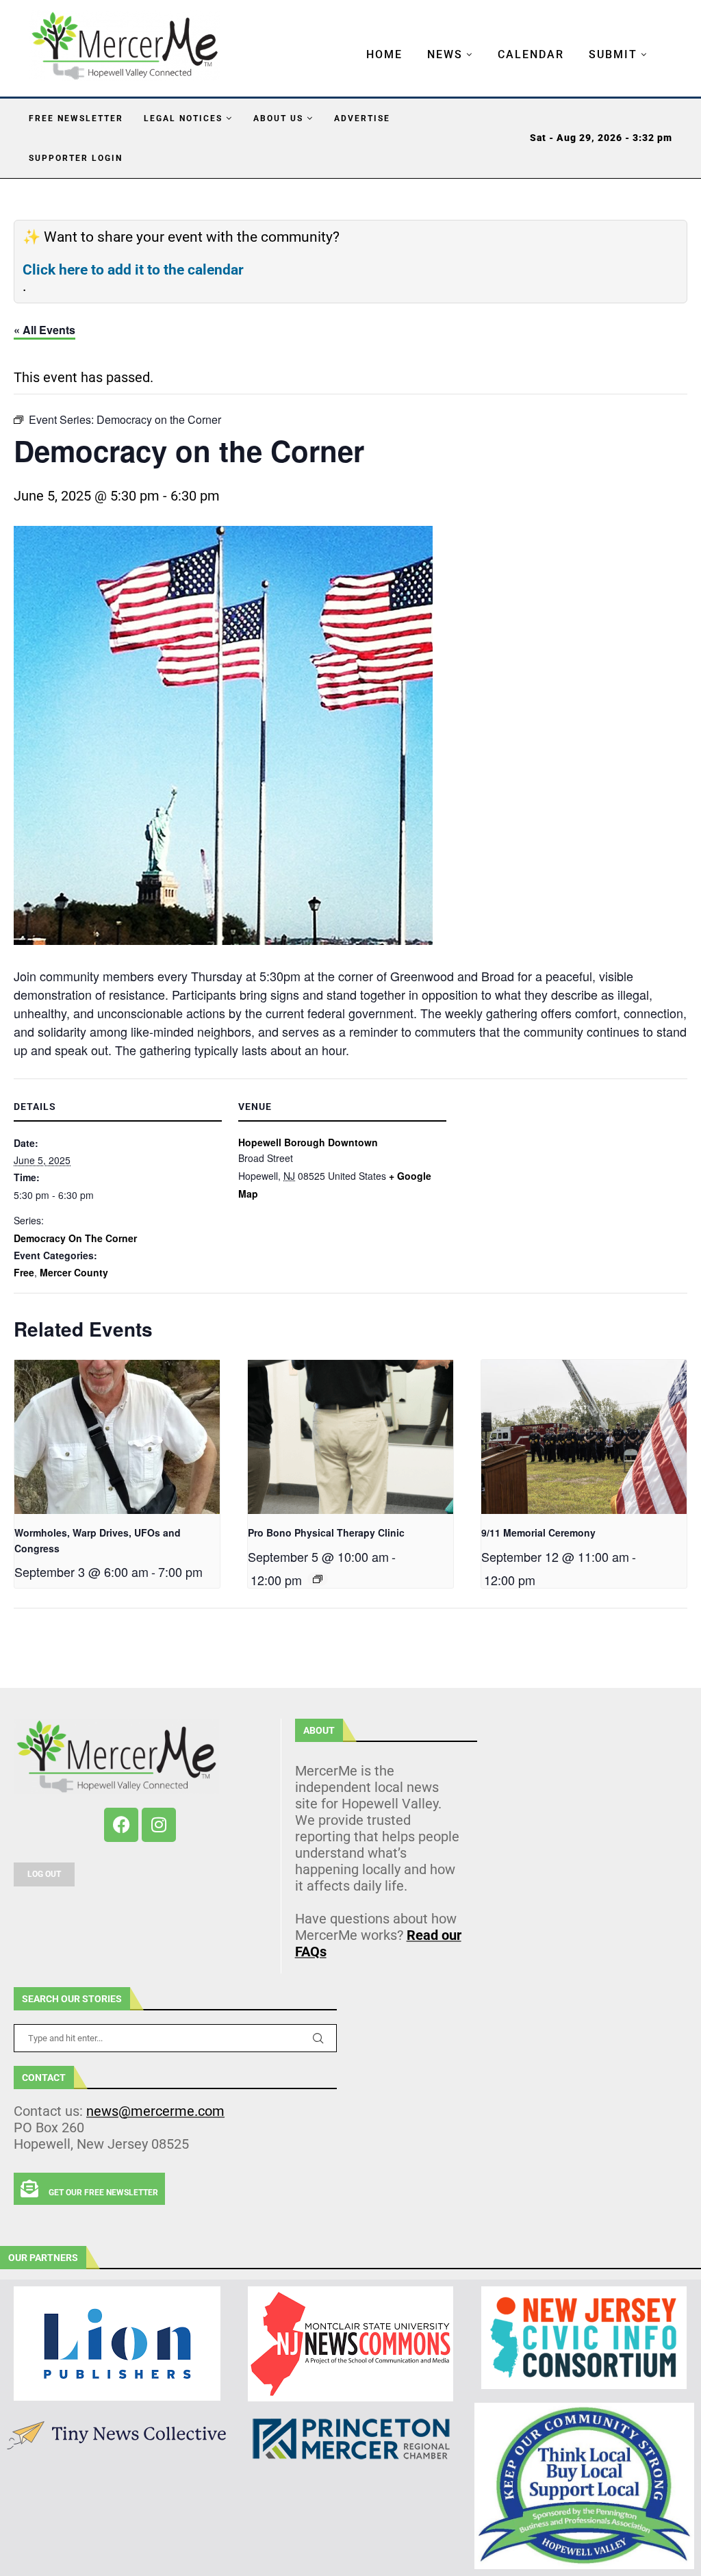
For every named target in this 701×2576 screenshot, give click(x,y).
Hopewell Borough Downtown (308, 1142)
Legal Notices (183, 118)
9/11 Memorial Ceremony (538, 1532)
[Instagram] (159, 1825)
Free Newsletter (76, 118)
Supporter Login (76, 158)
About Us (278, 118)
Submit (613, 54)
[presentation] (117, 1437)
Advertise (362, 118)
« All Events (44, 330)
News (445, 54)
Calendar (531, 54)
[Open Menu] (352, 41)
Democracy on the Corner (75, 1238)
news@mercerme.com (155, 2111)
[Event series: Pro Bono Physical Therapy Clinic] (318, 1579)
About (319, 1730)
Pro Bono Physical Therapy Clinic (326, 1532)
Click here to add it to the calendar (133, 270)
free (24, 1272)
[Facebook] (121, 1825)
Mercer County (74, 1272)
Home (384, 54)
